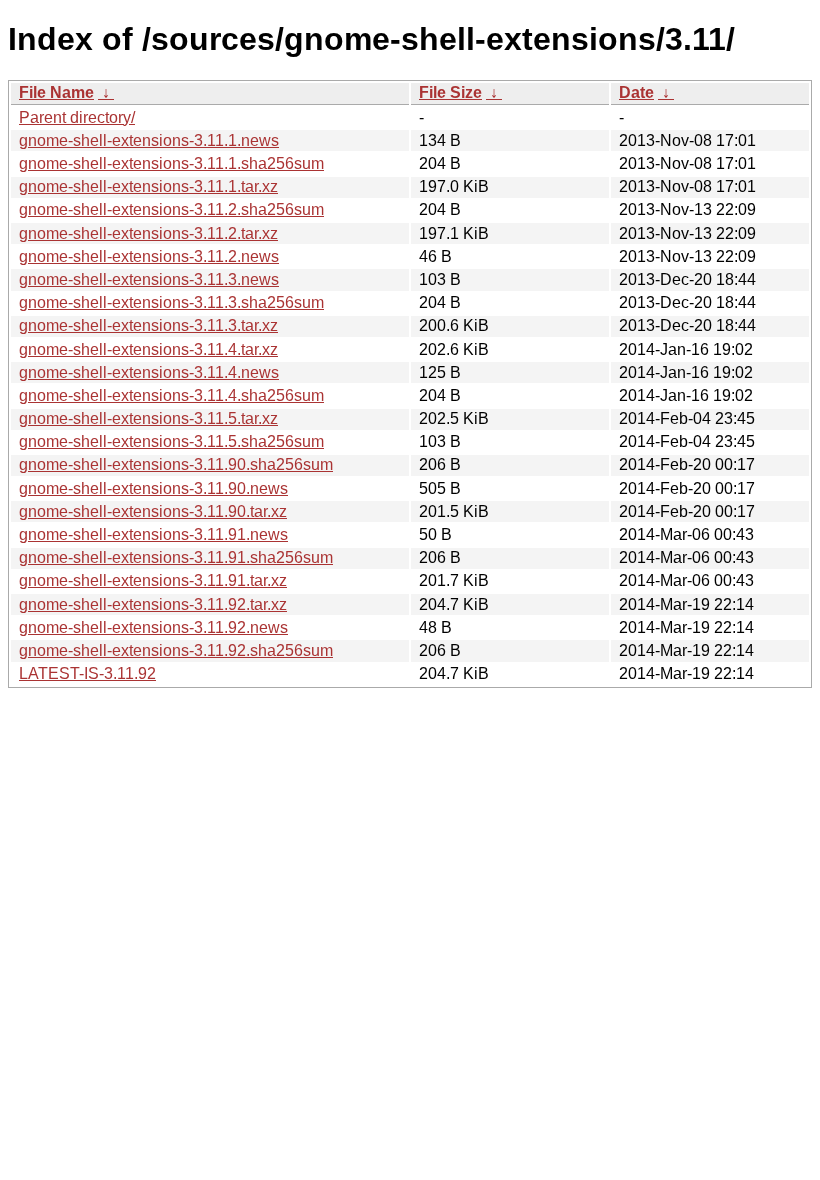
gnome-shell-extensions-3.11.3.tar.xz (148, 325)
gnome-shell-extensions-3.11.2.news (149, 256)
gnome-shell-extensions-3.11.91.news (153, 534)
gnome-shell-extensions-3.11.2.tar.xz (148, 233)
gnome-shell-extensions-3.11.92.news (153, 627)
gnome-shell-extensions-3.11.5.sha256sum (171, 441)
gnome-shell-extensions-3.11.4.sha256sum (171, 395)
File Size (450, 92)
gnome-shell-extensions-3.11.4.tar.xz (148, 349)
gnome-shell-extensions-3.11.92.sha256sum (176, 650)
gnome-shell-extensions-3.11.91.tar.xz (153, 580)
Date (636, 92)
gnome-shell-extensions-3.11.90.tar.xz (153, 511)
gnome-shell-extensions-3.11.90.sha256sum (176, 464)
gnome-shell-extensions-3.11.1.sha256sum (171, 163)
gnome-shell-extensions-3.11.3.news (149, 279)
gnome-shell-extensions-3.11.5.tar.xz (148, 418)
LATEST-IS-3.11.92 (87, 673)
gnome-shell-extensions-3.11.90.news (153, 488)
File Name (56, 92)
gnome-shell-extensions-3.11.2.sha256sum (171, 209)
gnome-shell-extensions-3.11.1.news (149, 140)
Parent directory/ (77, 117)
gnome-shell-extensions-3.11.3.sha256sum (171, 302)
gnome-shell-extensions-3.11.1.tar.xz (148, 186)
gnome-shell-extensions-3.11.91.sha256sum (176, 557)
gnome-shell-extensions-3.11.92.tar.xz (153, 604)
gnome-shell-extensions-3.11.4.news (149, 372)
